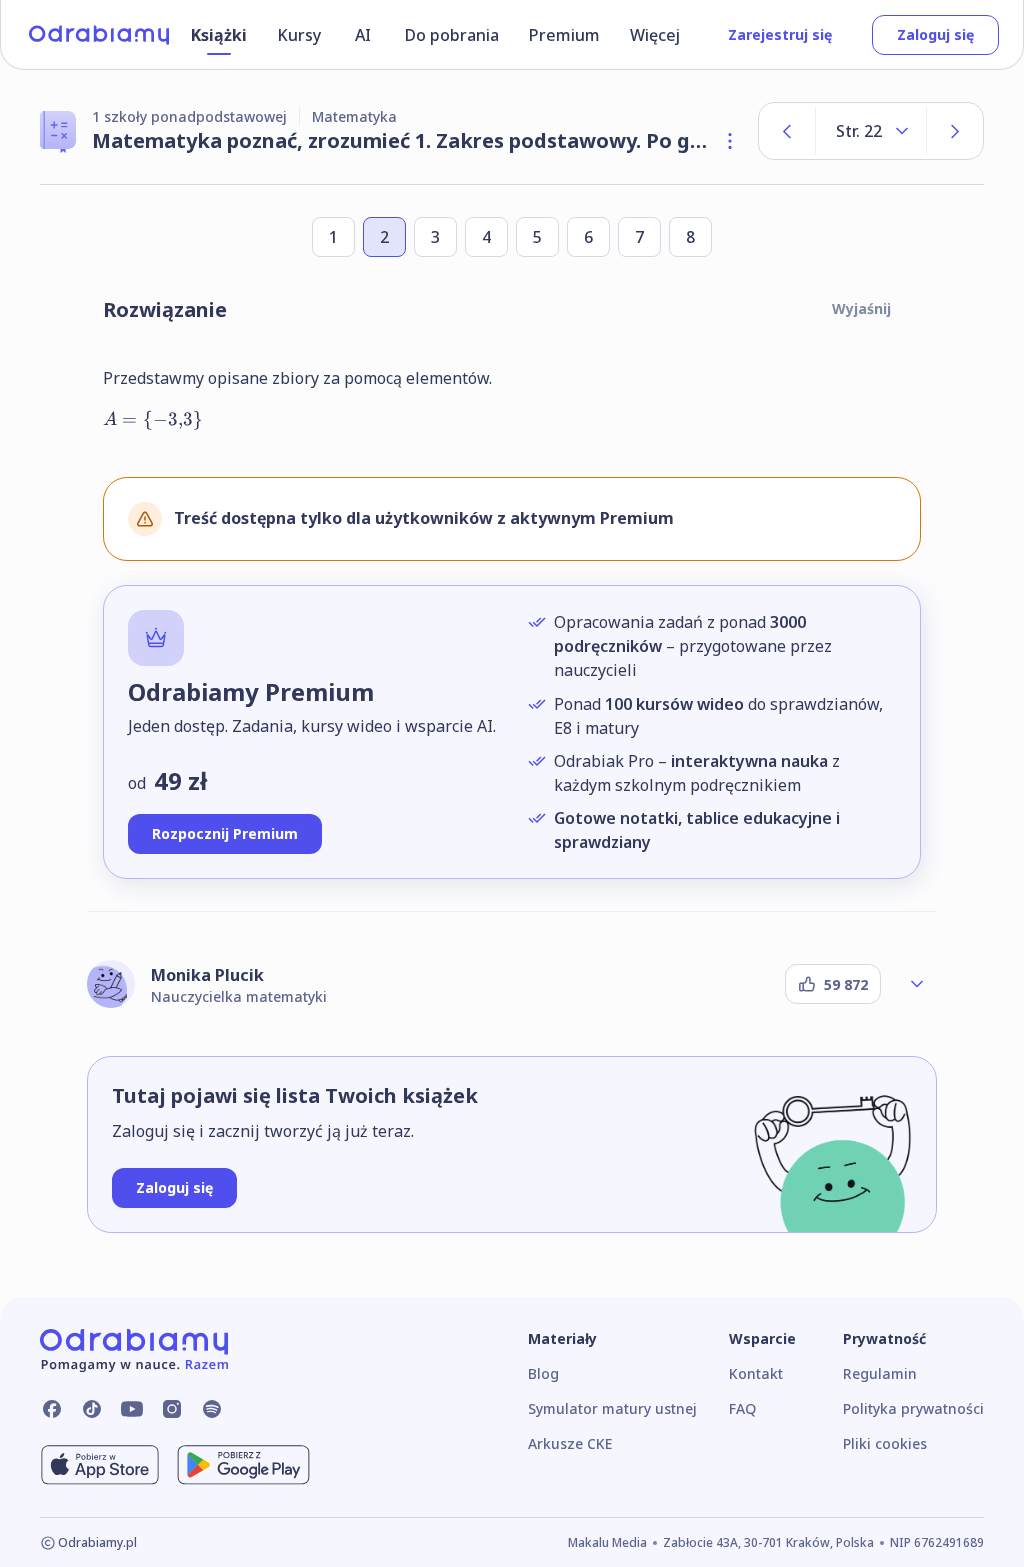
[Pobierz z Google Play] (243, 1465)
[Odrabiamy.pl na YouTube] (132, 1409)
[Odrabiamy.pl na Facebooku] (52, 1409)
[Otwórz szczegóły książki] (730, 141)
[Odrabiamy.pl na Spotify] (212, 1409)
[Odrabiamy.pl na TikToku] (92, 1409)
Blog (543, 1373)
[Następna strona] (955, 131)
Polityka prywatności (913, 1408)
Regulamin (880, 1373)
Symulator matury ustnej (612, 1408)
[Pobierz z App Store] (100, 1465)
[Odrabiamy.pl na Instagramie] (172, 1409)
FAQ (742, 1408)
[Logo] (99, 35)
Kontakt (756, 1373)
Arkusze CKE (570, 1443)
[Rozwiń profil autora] (917, 984)
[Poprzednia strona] (787, 131)
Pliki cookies (885, 1443)
